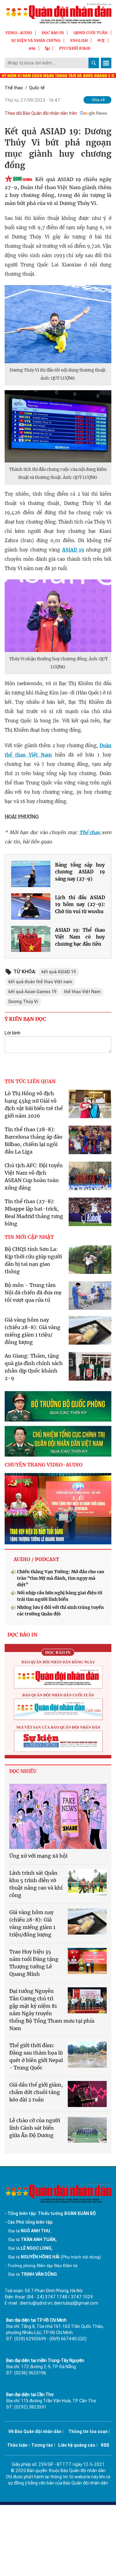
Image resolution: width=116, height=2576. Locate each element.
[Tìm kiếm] (94, 63)
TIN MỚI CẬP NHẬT (29, 1237)
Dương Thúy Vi (23, 1002)
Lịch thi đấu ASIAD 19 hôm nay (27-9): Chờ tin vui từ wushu (80, 904)
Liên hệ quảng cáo (77, 2445)
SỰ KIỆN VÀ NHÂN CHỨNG (36, 40)
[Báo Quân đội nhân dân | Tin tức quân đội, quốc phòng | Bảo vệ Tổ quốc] (58, 13)
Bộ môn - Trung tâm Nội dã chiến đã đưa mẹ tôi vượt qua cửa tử (33, 1292)
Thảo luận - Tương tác (30, 2445)
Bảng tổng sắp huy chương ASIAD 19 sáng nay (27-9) (80, 872)
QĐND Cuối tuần (91, 33)
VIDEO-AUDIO (19, 33)
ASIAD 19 (73, 550)
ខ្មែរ (47, 48)
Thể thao (14, 88)
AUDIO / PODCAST (36, 1559)
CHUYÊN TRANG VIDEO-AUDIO (44, 1465)
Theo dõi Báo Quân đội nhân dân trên (41, 113)
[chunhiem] (58, 1441)
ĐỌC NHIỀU (23, 1771)
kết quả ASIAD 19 (59, 972)
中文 (101, 40)
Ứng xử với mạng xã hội (38, 1856)
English (79, 40)
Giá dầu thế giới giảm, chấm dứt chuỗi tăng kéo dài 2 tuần (36, 2092)
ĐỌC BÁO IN (53, 33)
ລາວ (32, 48)
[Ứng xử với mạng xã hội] (58, 1816)
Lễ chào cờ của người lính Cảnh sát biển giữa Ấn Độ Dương (35, 2128)
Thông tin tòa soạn (88, 2431)
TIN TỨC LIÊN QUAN (30, 1081)
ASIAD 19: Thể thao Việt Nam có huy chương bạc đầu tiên (80, 937)
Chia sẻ (98, 100)
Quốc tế (37, 88)
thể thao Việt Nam (82, 992)
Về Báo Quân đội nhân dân (35, 2431)
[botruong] (58, 1406)
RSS (105, 2445)
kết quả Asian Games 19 (32, 992)
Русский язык (75, 48)
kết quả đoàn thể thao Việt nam (40, 982)
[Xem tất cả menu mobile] (106, 63)
